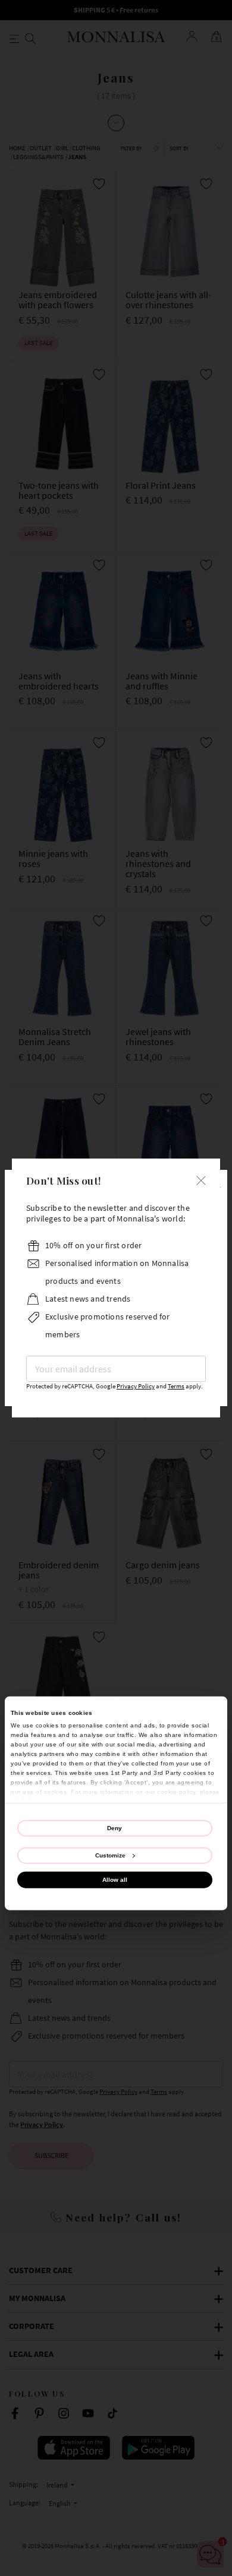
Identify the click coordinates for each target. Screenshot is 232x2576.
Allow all (115, 1880)
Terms (176, 1386)
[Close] (201, 1179)
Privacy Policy (136, 1386)
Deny (115, 1827)
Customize (110, 1855)
